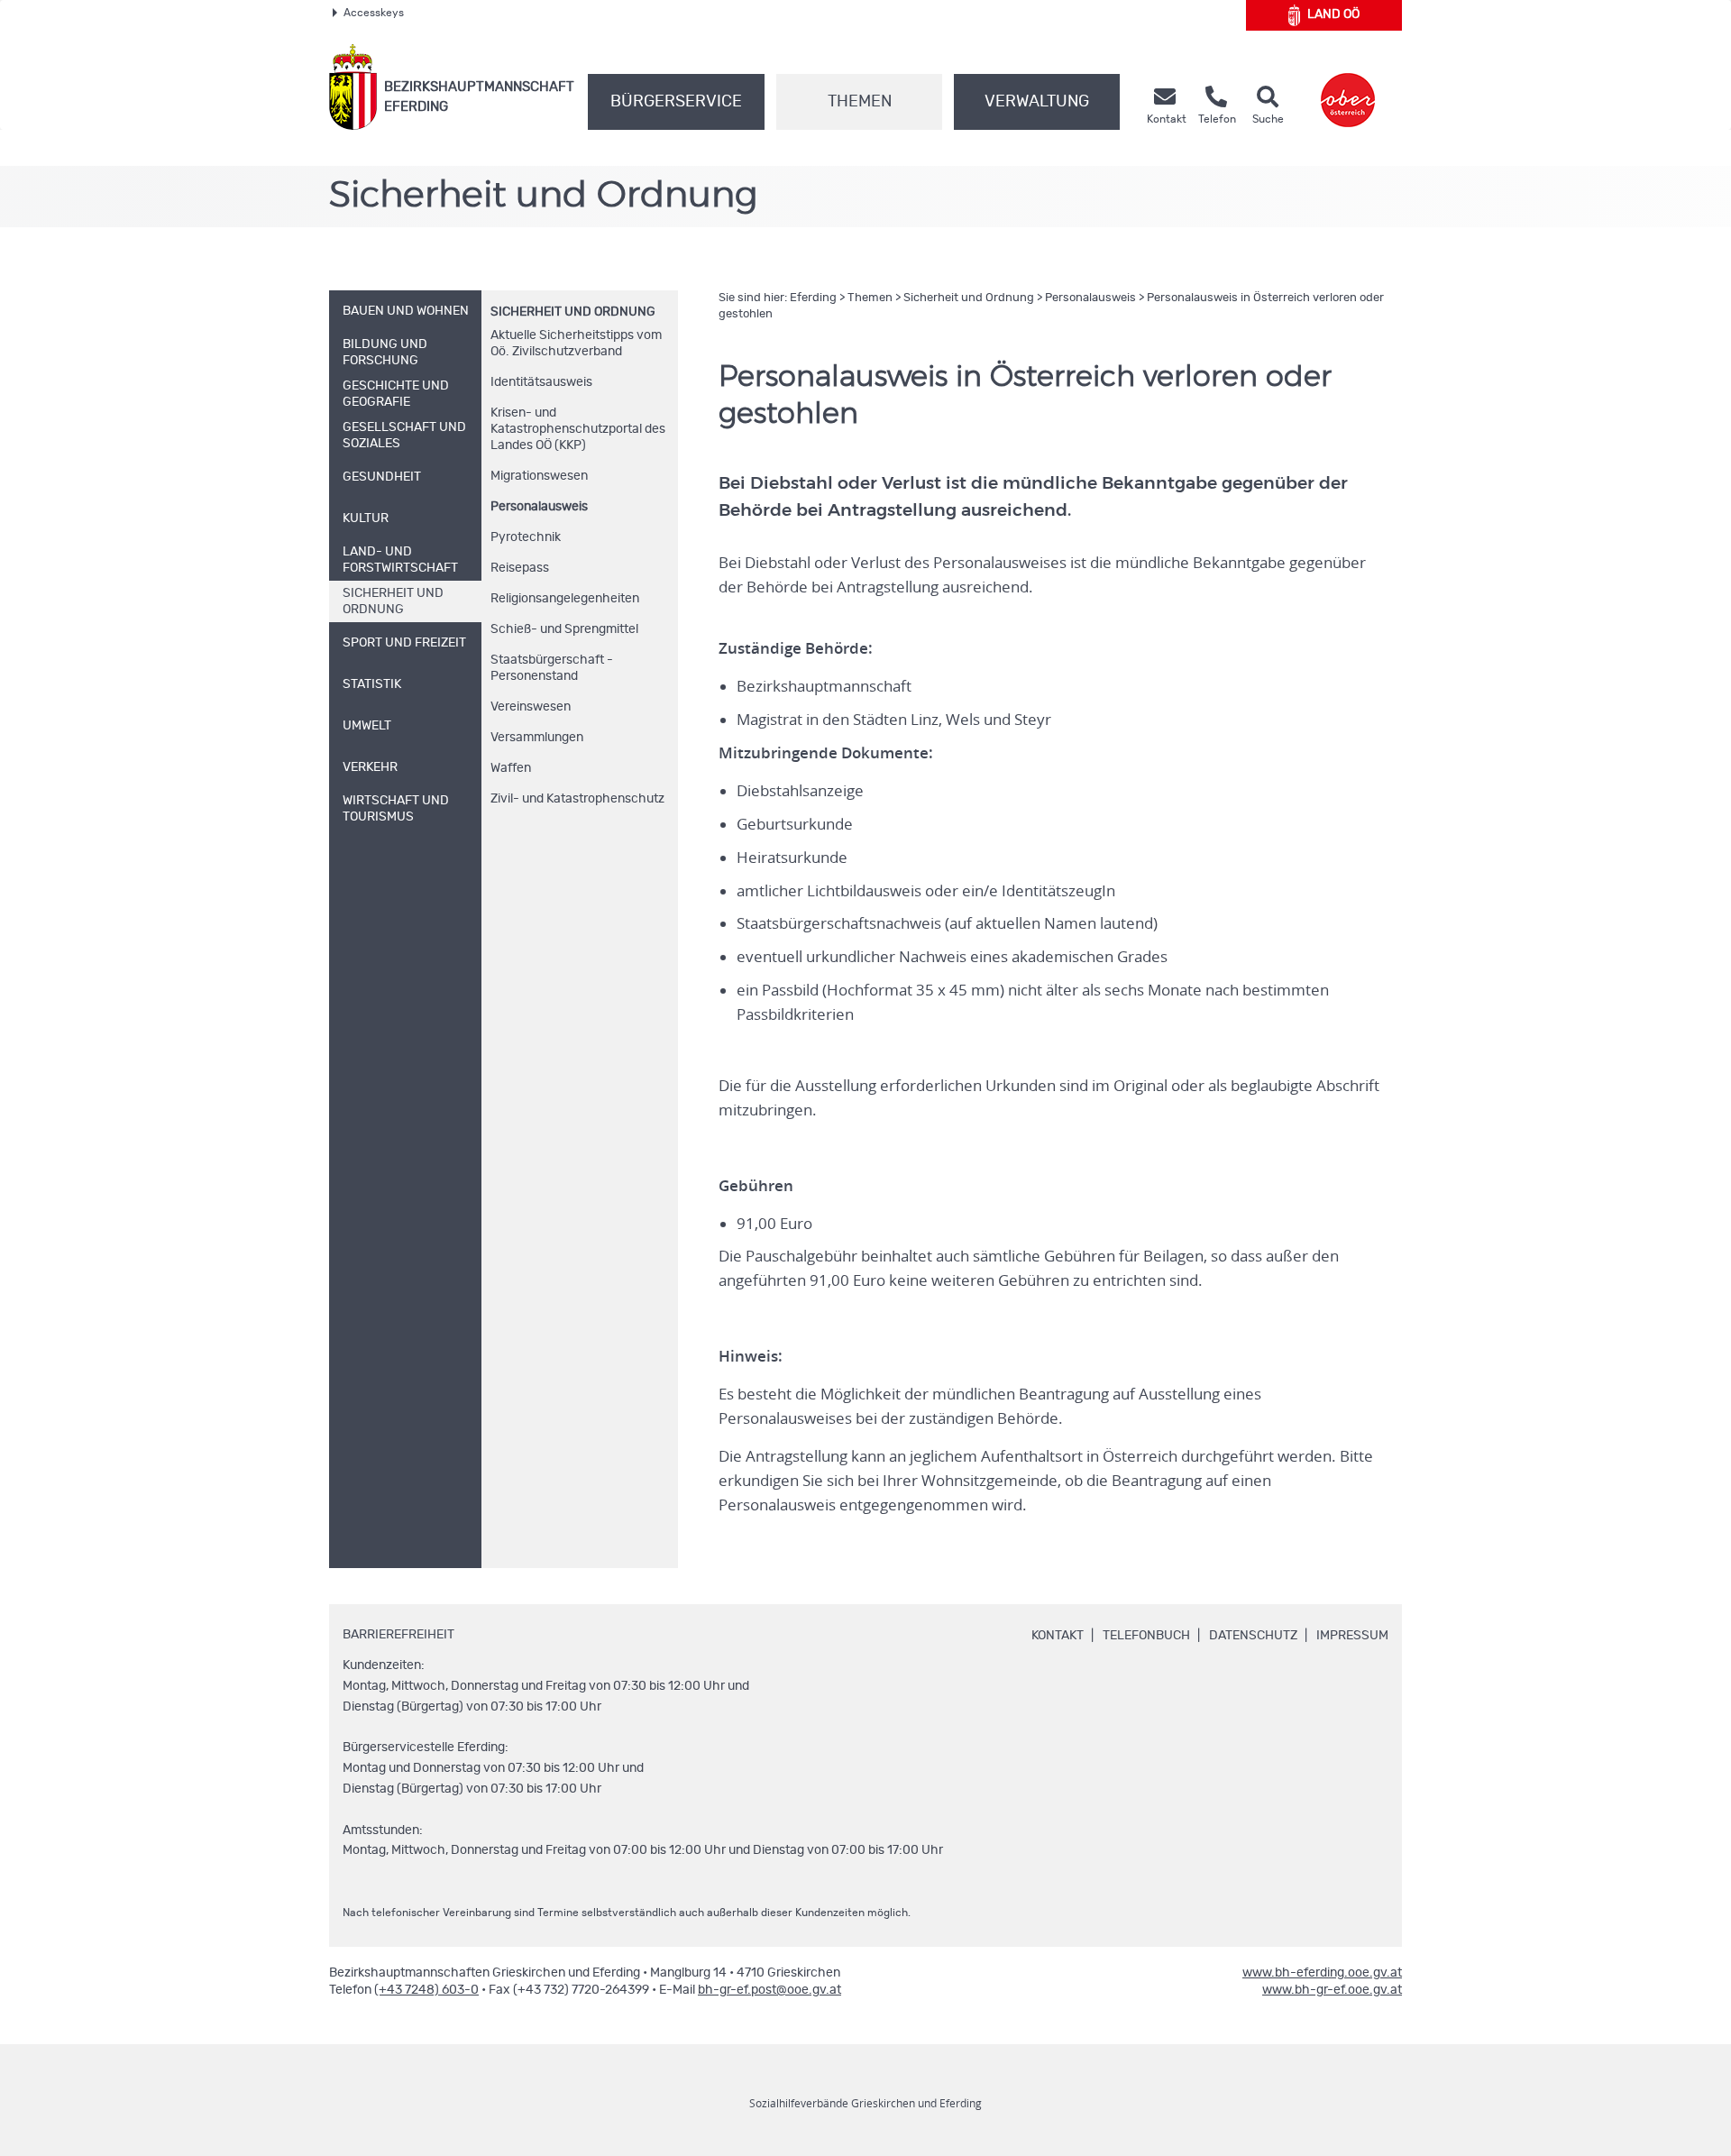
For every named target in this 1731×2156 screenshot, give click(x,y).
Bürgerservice (676, 102)
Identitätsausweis (541, 382)
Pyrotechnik (526, 537)
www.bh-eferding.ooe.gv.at (1322, 1973)
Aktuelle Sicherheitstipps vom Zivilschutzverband (576, 344)
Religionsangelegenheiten (565, 599)
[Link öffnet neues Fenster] (1348, 87)
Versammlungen (537, 738)
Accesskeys (374, 13)
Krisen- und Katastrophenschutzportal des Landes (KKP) (578, 429)
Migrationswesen (539, 476)
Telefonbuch (1146, 1636)
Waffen (511, 768)
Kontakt (1058, 1636)
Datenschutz (1253, 1636)
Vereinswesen (531, 707)
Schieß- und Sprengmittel (564, 629)
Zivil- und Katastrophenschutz (577, 799)
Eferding (813, 298)
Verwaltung (1037, 102)
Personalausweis (539, 507)
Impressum (1352, 1636)
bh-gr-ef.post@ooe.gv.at (769, 1990)
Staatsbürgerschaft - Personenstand (552, 668)
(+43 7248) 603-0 (426, 1990)
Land (1333, 14)
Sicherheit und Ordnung (573, 312)
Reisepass (520, 568)
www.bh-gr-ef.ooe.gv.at (1332, 1990)
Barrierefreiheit (398, 1635)
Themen (860, 102)
